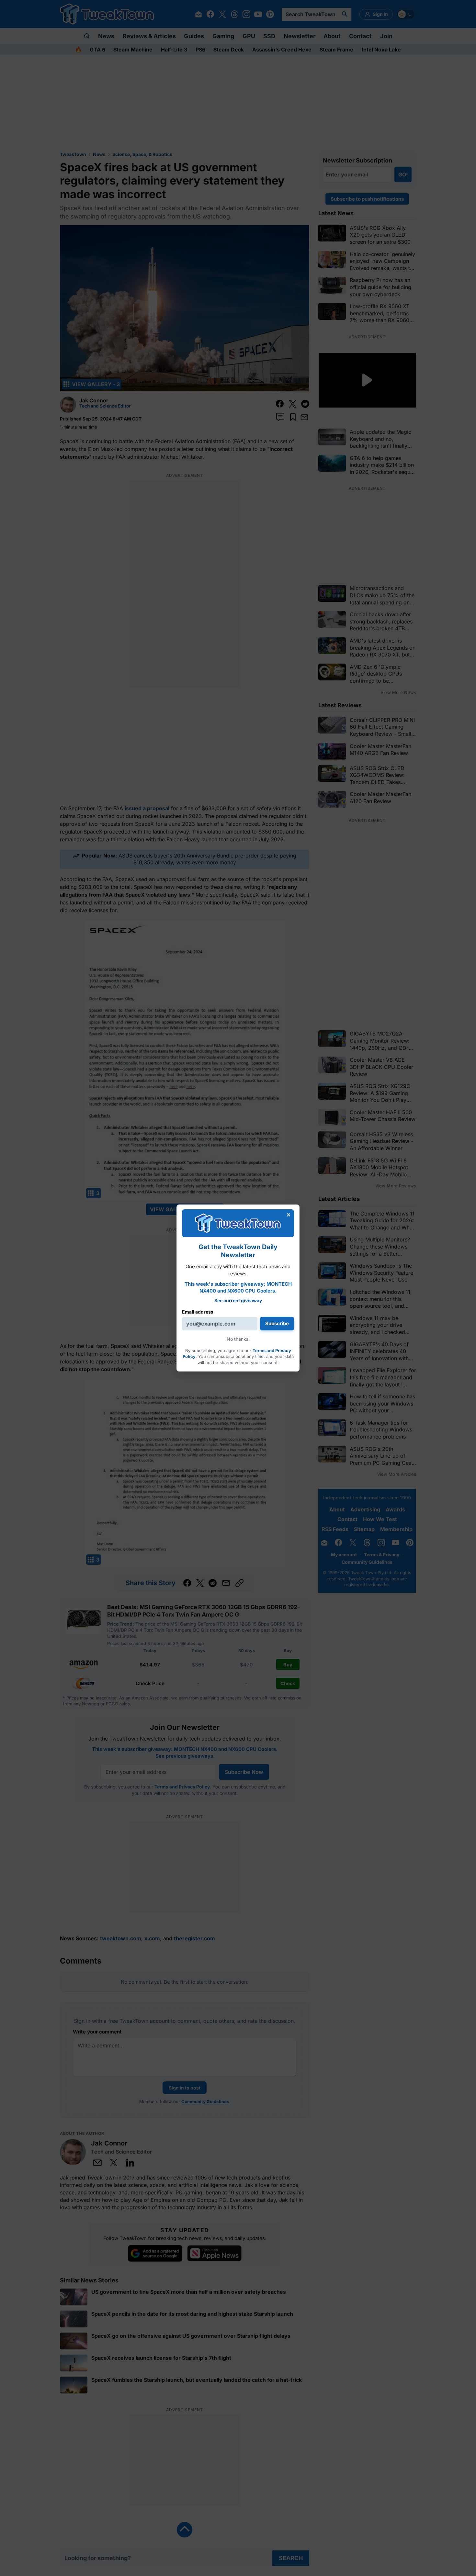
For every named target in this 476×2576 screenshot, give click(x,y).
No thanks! (238, 1339)
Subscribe (277, 1323)
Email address (198, 1312)
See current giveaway (238, 1300)
